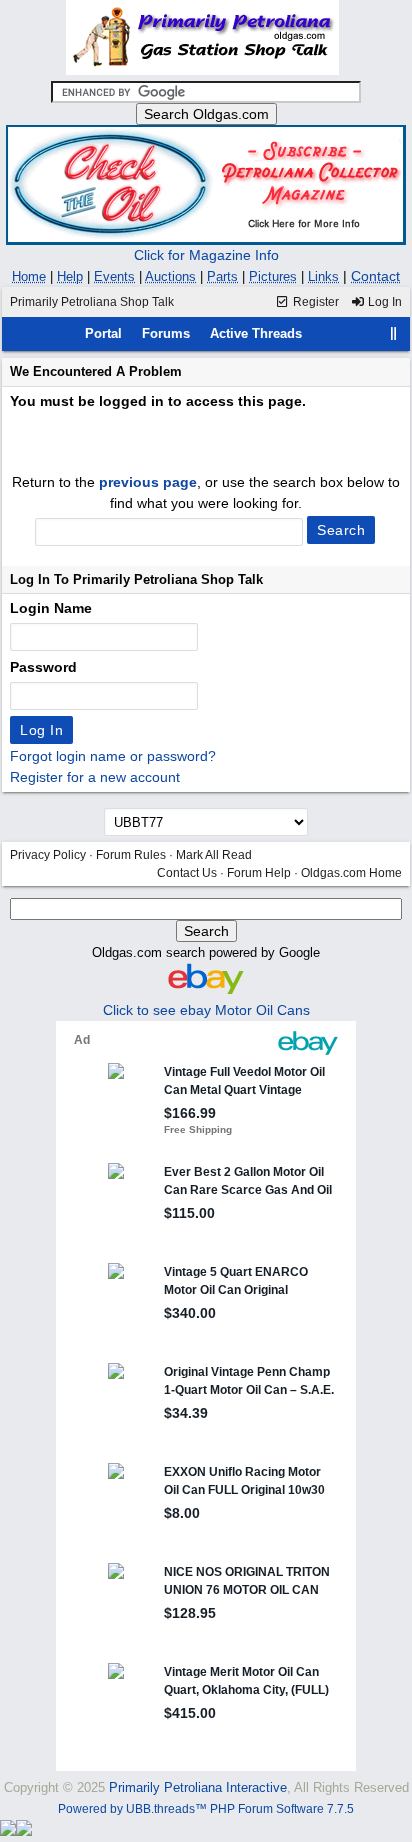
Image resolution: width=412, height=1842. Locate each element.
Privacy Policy (48, 855)
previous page (148, 482)
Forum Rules (131, 855)
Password (43, 667)
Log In (383, 302)
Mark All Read (214, 855)
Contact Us (187, 873)
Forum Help (259, 873)
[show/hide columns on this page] (394, 333)
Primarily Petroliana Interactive (198, 1787)
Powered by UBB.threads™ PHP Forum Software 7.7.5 (206, 1809)
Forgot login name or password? (113, 756)
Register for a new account (95, 777)
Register (314, 302)
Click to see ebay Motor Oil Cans (206, 1010)
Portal (103, 333)
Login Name (51, 608)
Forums (166, 333)
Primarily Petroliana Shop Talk (92, 302)
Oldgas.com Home (351, 873)
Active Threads (256, 333)
